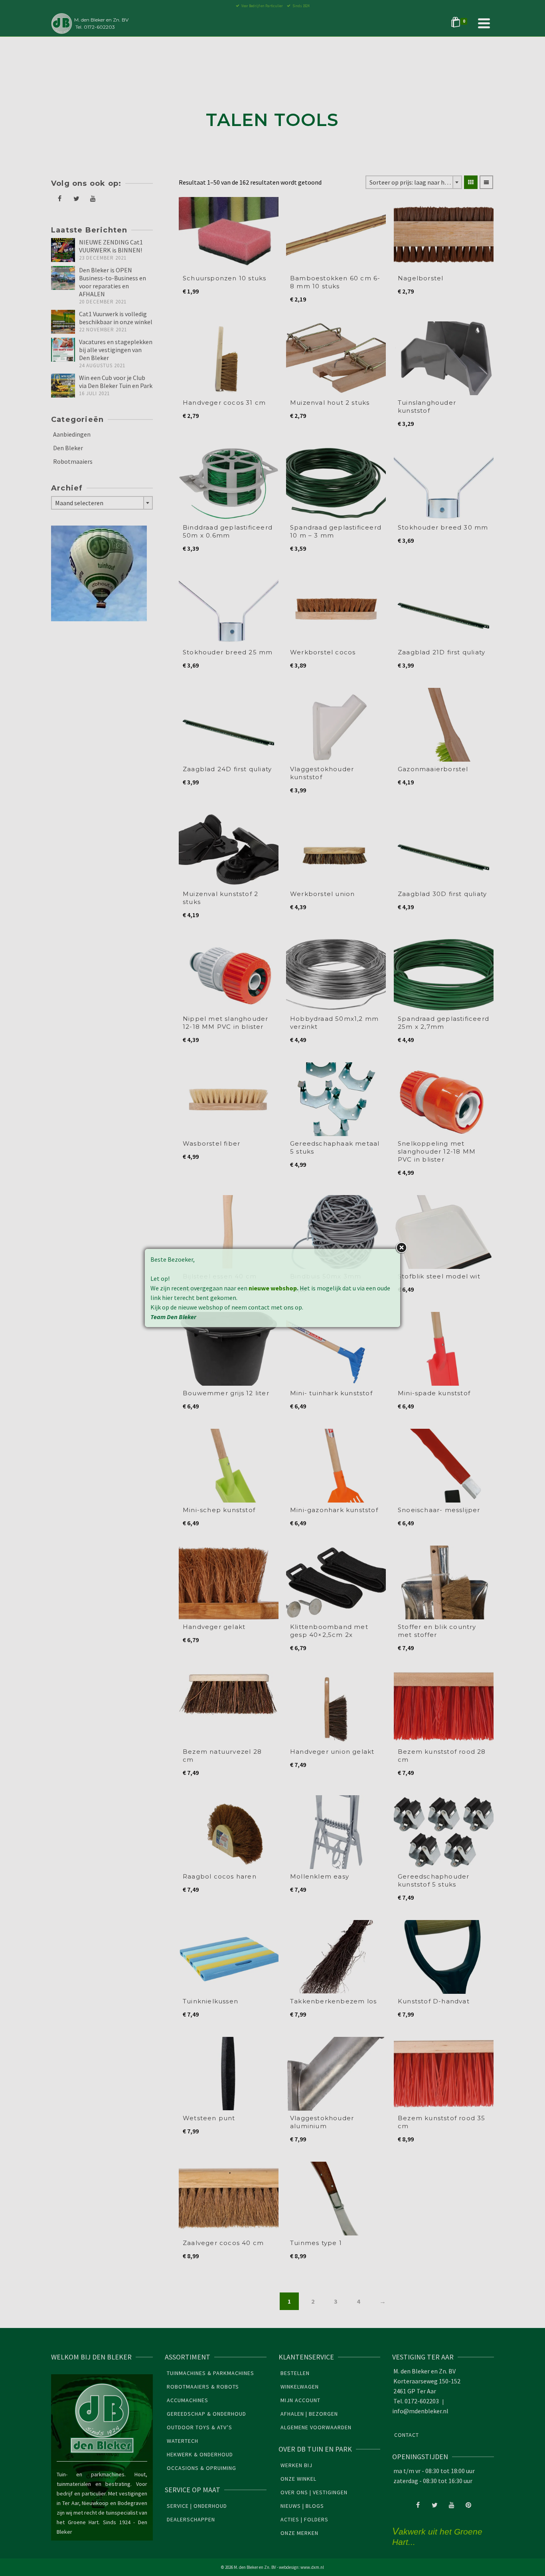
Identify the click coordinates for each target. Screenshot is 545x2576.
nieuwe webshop (273, 1288)
